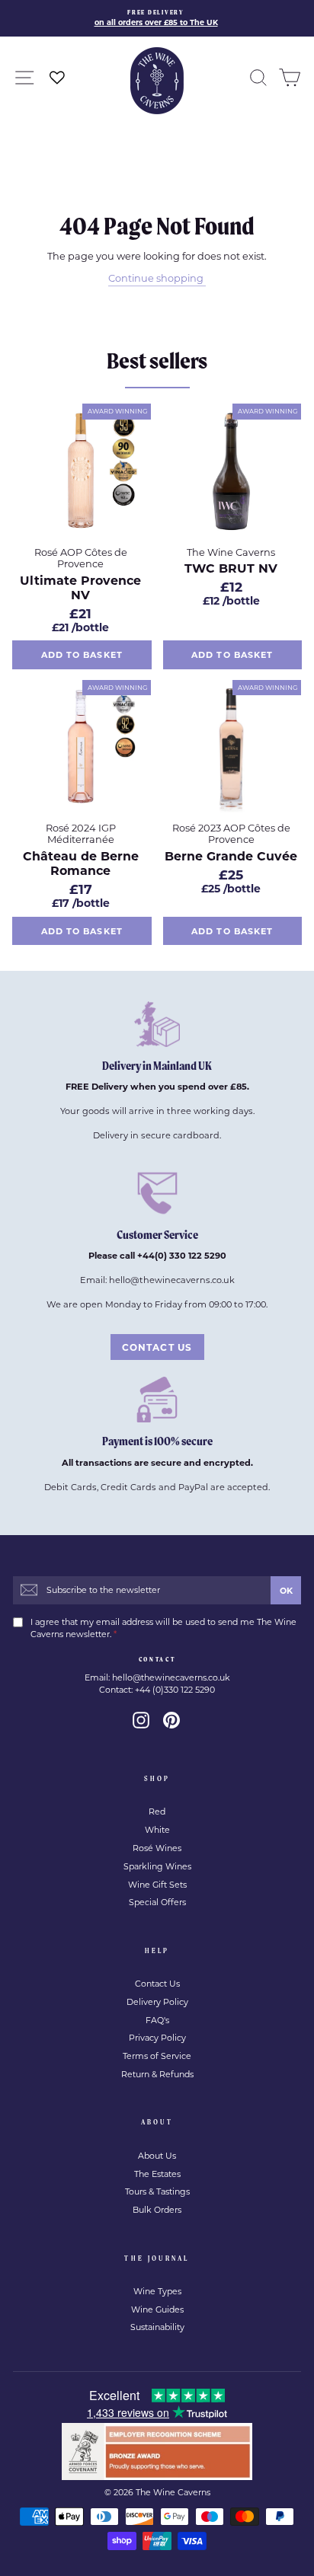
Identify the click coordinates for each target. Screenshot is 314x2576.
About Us (157, 2156)
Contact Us (157, 1984)
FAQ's (157, 2020)
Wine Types (157, 2291)
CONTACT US (157, 1347)
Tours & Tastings (157, 2191)
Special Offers (157, 1902)
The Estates (157, 2174)
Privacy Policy (157, 2038)
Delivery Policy (157, 2002)
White (157, 1830)
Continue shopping (156, 278)
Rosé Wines (157, 1848)
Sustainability (157, 2327)
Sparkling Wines (157, 1866)
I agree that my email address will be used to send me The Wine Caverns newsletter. (163, 1628)
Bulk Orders (157, 2210)
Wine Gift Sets (157, 1885)
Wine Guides (157, 2309)
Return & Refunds (157, 2074)
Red (157, 1811)
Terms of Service (157, 2056)
